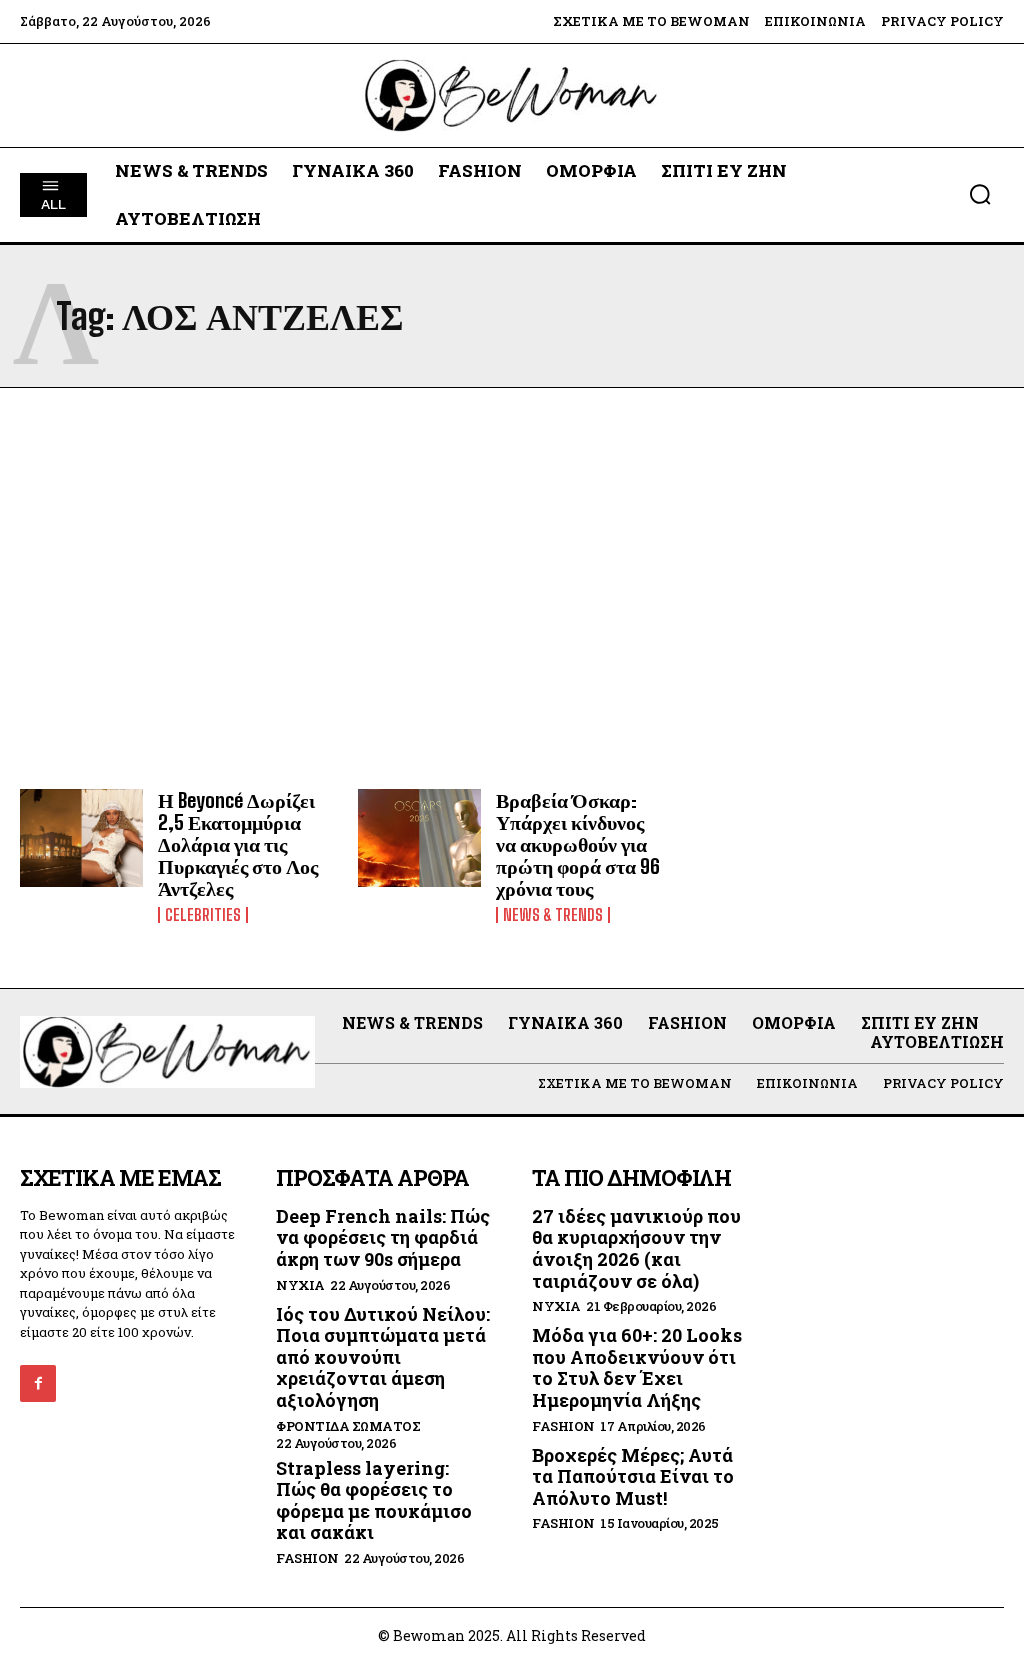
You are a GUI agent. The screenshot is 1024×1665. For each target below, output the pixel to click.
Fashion (307, 1558)
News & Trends (553, 915)
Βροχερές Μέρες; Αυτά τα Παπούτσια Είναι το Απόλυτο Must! (633, 1476)
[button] (980, 194)
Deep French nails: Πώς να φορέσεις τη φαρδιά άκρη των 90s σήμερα (383, 1237)
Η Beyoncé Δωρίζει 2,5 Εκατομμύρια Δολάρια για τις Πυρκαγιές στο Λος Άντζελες (238, 844)
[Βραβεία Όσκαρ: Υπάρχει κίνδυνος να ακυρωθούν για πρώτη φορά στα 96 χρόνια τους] (419, 838)
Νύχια (300, 1285)
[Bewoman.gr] (512, 95)
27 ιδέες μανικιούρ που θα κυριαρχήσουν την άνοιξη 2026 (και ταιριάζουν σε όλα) (636, 1248)
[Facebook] (38, 1383)
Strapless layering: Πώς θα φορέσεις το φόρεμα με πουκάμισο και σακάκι (374, 1500)
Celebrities (203, 915)
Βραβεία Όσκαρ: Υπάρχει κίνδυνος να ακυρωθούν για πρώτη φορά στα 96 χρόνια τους (578, 844)
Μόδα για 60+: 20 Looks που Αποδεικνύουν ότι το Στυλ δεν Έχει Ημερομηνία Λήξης (637, 1367)
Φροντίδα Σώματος (348, 1426)
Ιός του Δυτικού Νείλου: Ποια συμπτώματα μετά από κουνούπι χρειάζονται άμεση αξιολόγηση (383, 1357)
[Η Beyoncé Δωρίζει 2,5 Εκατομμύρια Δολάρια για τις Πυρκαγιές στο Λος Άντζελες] (81, 838)
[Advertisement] (512, 588)
